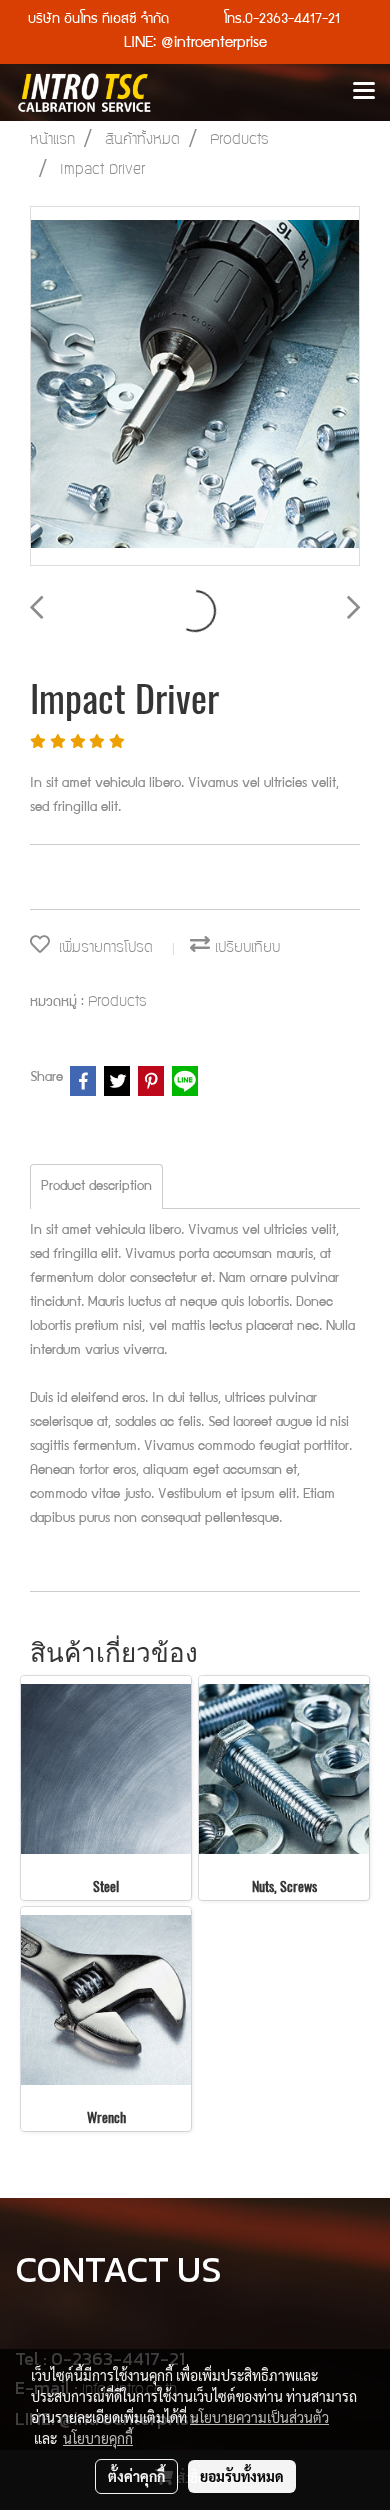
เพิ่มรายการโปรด (101, 948)
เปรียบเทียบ (245, 948)
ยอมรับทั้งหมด (242, 2476)
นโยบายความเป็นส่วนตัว (259, 2417)
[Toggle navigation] (364, 92)
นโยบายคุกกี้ (98, 2438)
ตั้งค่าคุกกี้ (136, 2476)
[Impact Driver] (195, 387)
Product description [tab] (96, 1187)
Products (117, 1002)
